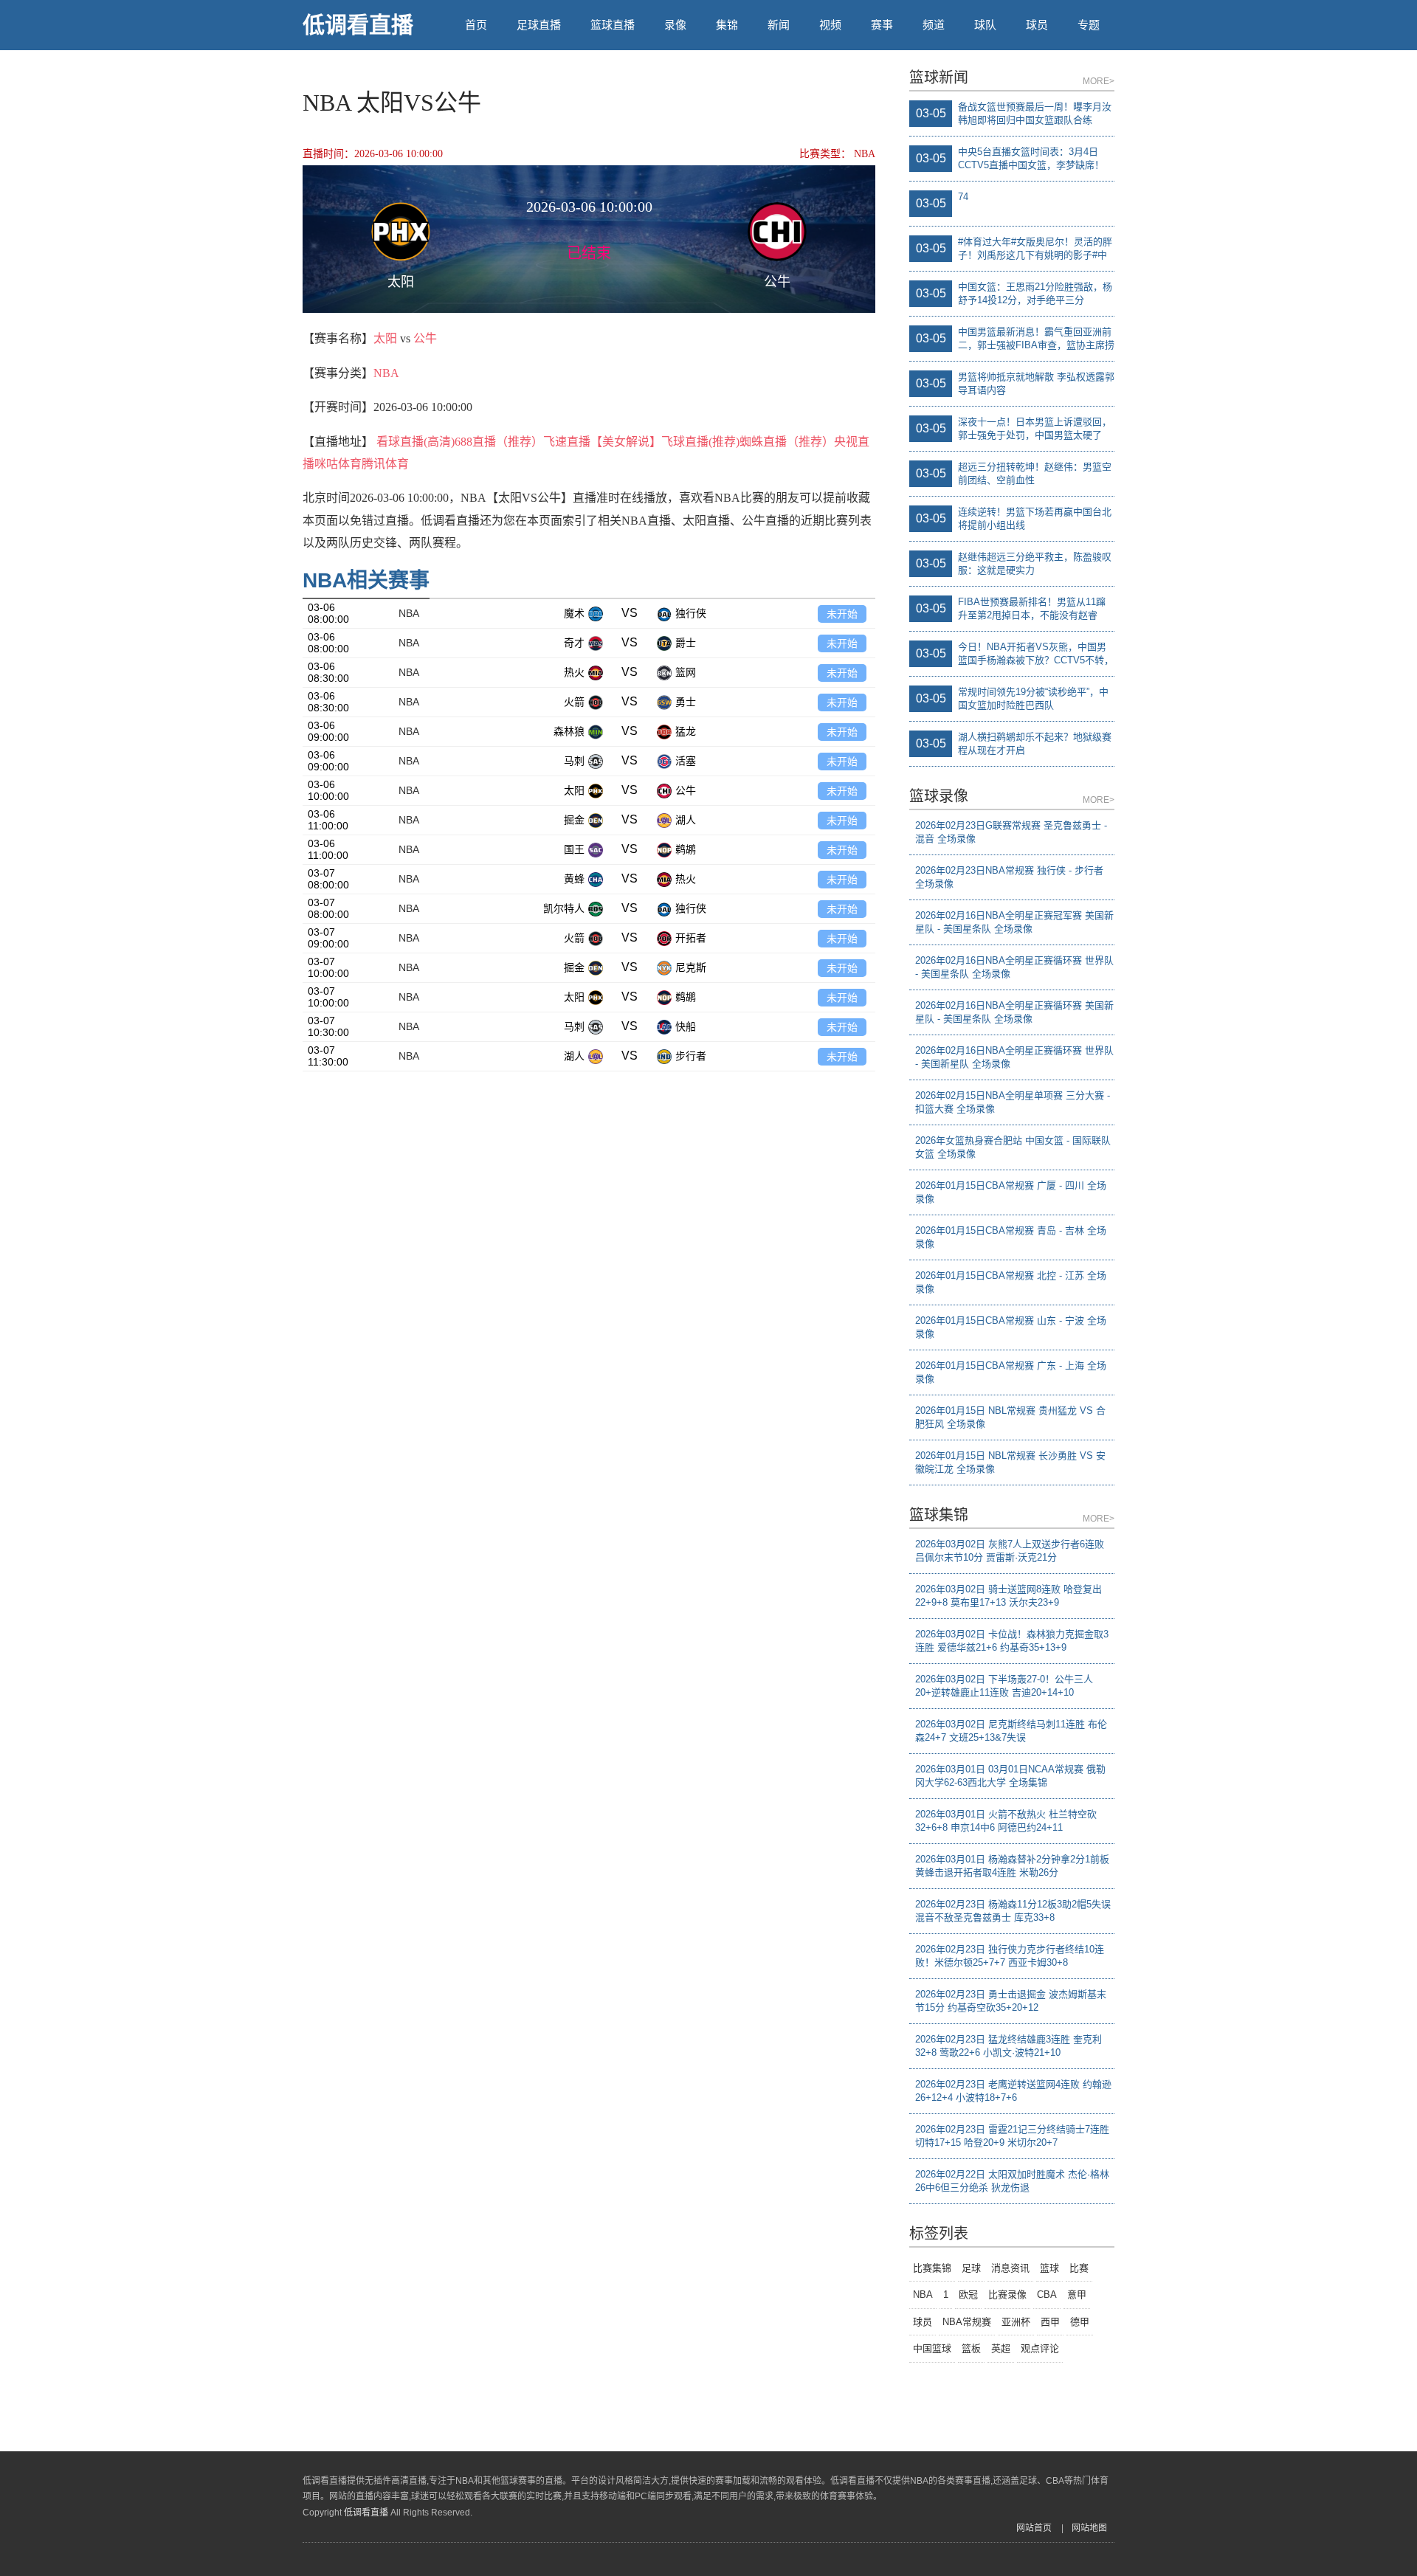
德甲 (1080, 2322)
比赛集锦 (932, 2268)
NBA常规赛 (967, 2322)
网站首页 (1034, 2528)
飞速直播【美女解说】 (602, 442)
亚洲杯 (1016, 2322)
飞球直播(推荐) (700, 442)
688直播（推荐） (499, 442)
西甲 (1050, 2322)
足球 (971, 2268)
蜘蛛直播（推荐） (787, 442)
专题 (1089, 25)
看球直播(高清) (416, 442)
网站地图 (1089, 2528)
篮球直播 (613, 25)
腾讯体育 (385, 464)
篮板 (971, 2348)
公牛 (425, 338)
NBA (386, 373)
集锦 (727, 25)
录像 (675, 25)
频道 (934, 25)
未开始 (842, 614)
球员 (1037, 25)
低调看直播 (358, 25)
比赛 (1079, 2268)
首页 (476, 25)
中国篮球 (932, 2348)
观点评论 (1040, 2348)
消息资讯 (1010, 2268)
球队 (985, 25)
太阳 (385, 338)
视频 (830, 25)
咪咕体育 (338, 464)
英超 (1001, 2348)
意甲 (1077, 2294)
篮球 (1049, 2268)
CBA (1047, 2294)
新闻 (779, 25)
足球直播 (539, 25)
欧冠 (968, 2294)
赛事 (882, 25)
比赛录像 (1007, 2294)
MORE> (1099, 81)
